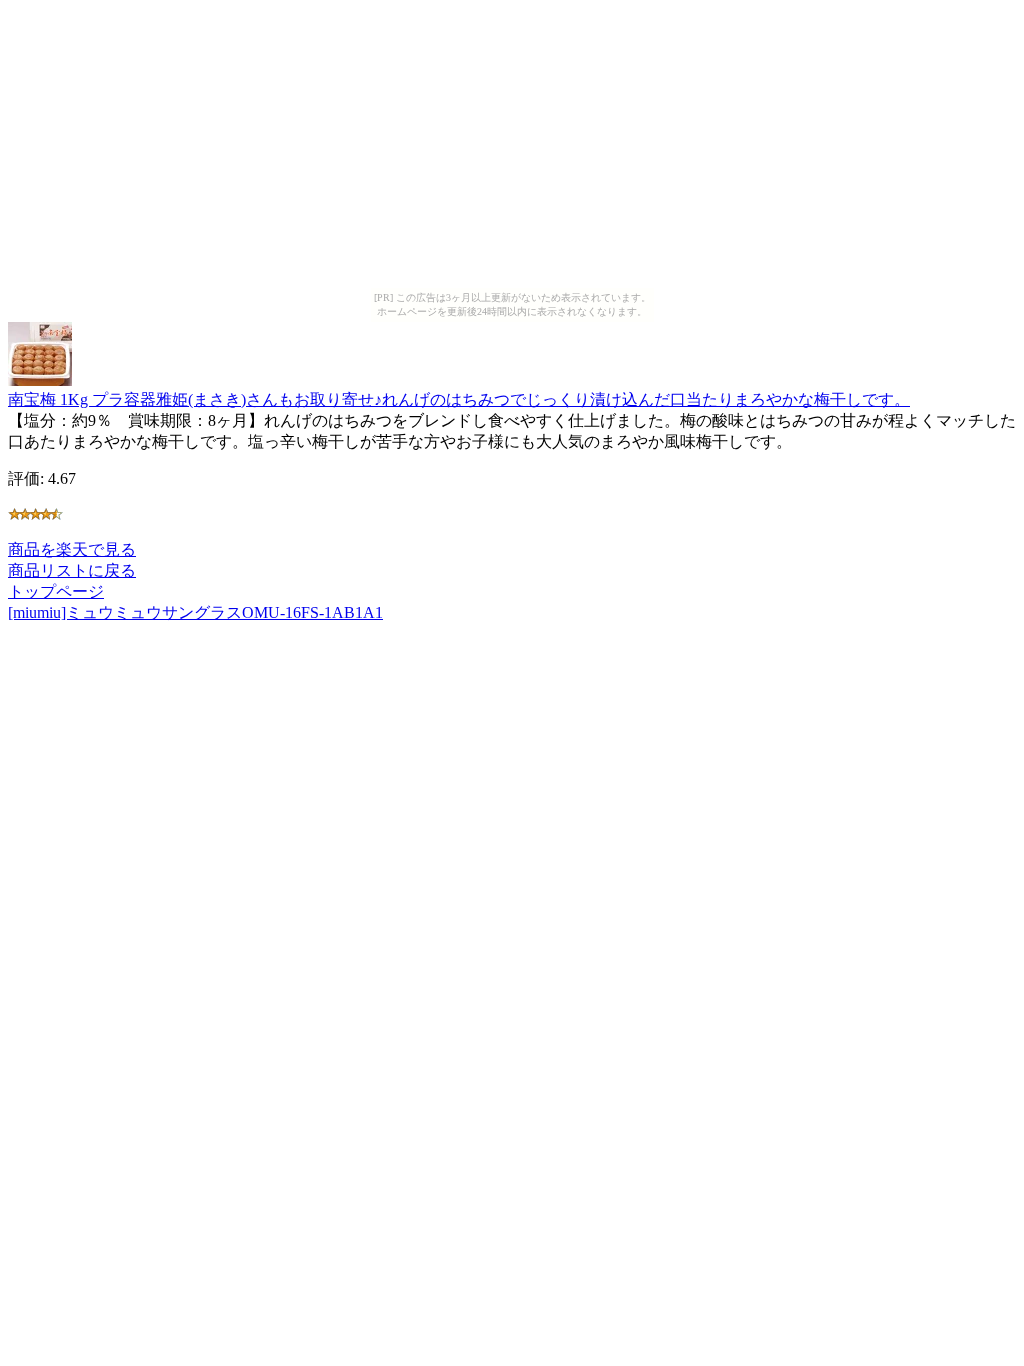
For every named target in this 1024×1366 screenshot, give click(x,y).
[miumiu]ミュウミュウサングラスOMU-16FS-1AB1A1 (195, 612)
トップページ (56, 591)
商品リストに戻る (72, 570)
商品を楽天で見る (72, 549)
